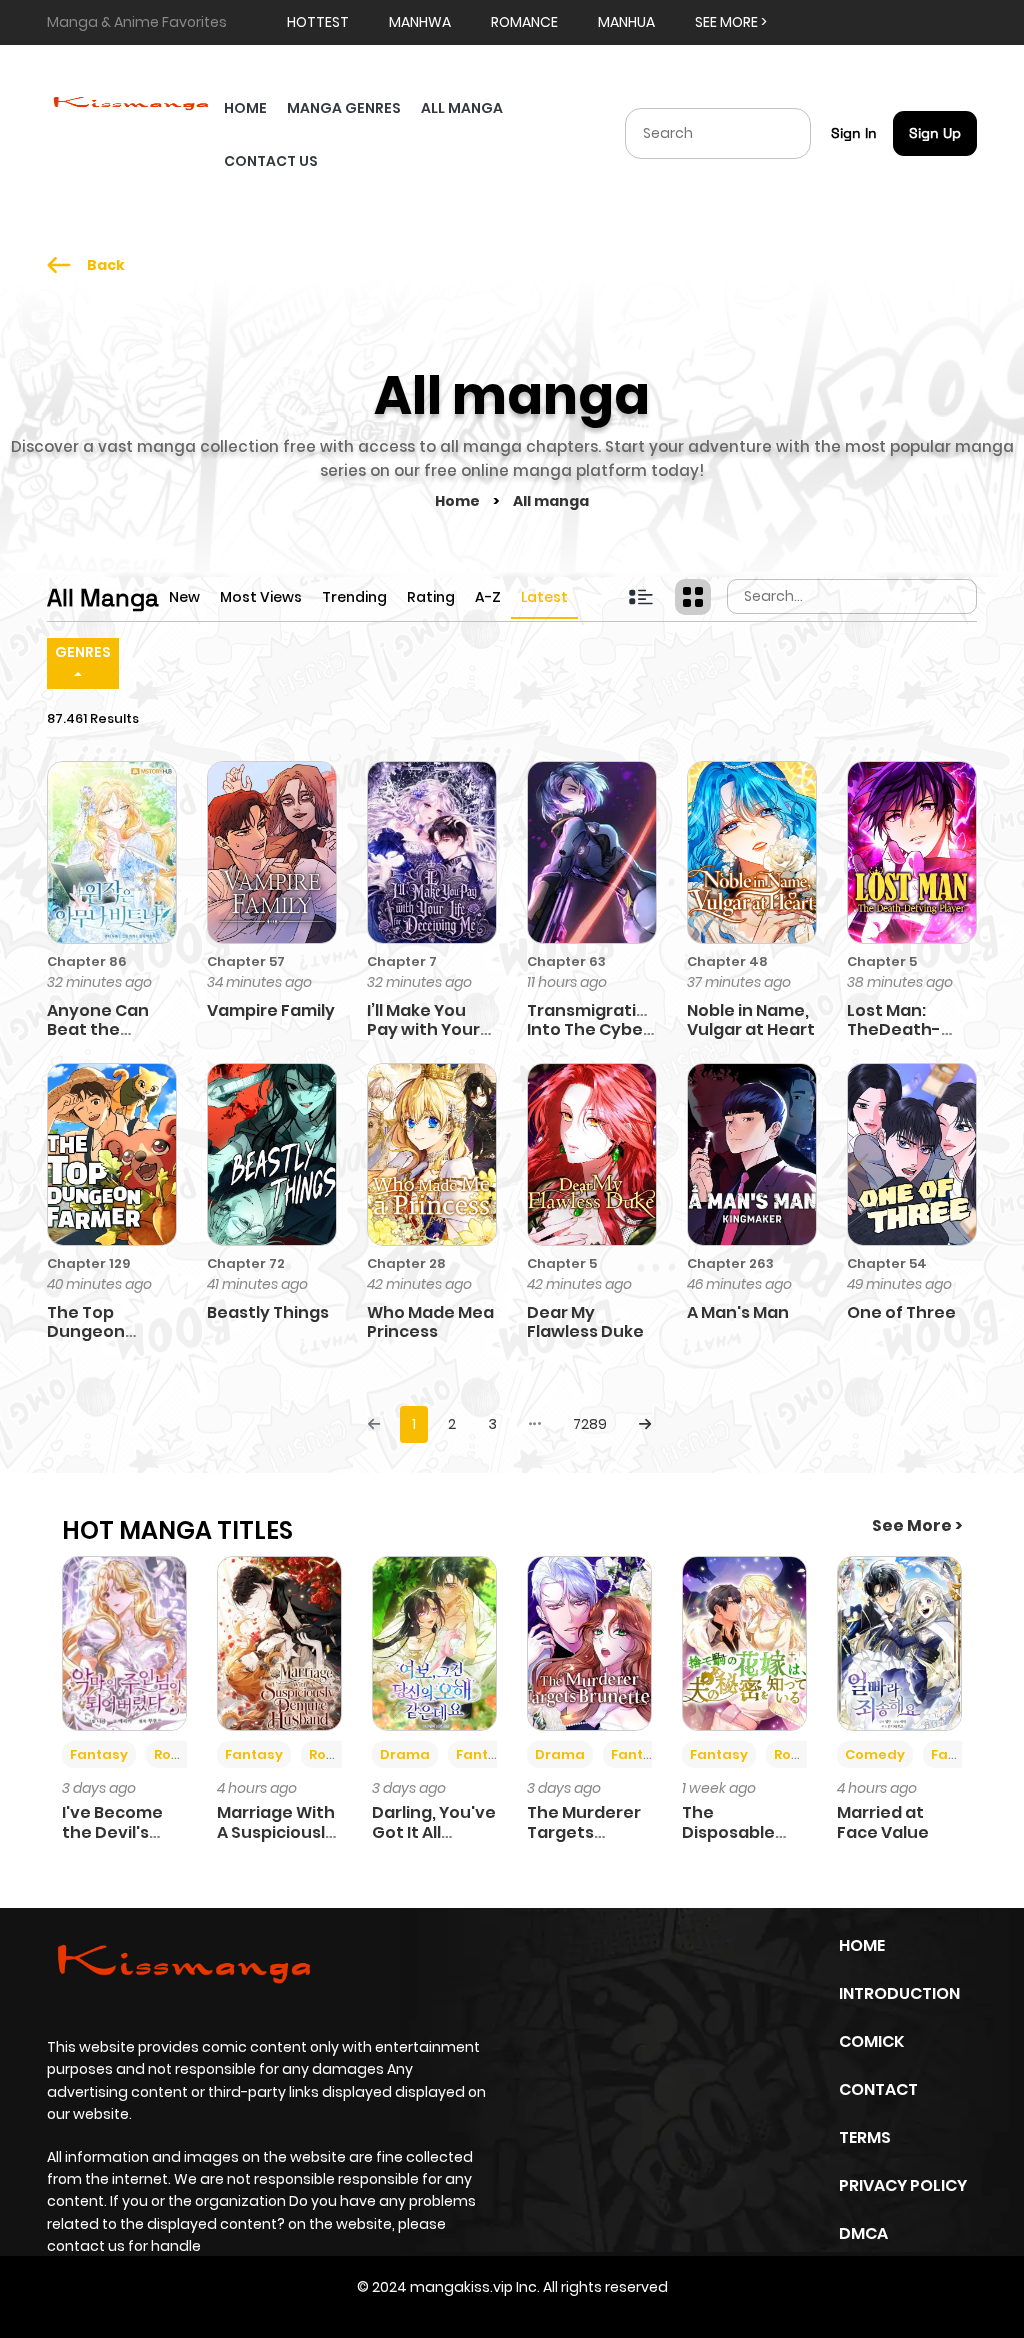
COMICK (871, 2041)
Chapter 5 (882, 961)
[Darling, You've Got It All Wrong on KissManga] (434, 1642)
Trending (354, 597)
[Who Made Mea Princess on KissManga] (432, 1154)
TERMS (865, 2137)
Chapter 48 (727, 961)
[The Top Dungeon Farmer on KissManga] (112, 1154)
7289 (590, 1424)
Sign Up (935, 133)
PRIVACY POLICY (903, 2185)
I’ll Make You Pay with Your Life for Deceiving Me (423, 1039)
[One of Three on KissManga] (912, 1154)
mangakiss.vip (461, 2287)
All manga (551, 501)
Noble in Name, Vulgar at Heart (751, 1020)
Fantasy (99, 1754)
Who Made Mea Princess (430, 1322)
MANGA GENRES (344, 108)
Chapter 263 (730, 1263)
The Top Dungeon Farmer (86, 1331)
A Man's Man (738, 1312)
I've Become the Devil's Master (112, 1831)
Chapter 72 (246, 1263)
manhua (626, 22)
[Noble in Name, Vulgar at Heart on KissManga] (752, 851)
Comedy (875, 1754)
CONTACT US (271, 161)
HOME (245, 108)
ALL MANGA (462, 108)
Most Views (261, 597)
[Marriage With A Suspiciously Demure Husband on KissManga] (279, 1642)
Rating (431, 597)
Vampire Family (271, 1010)
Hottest (318, 22)
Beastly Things (268, 1312)
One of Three (901, 1312)
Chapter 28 (406, 1263)
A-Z (488, 597)
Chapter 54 (887, 1263)
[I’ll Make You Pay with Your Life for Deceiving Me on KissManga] (432, 851)
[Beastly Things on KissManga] (272, 1154)
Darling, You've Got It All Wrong (434, 1831)
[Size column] (693, 597)
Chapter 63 (566, 961)
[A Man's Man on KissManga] (752, 1154)
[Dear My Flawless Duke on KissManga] (592, 1154)
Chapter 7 (402, 961)
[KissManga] (130, 101)
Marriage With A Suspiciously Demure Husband (276, 1841)
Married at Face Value (883, 1822)
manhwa (420, 22)
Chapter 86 (87, 961)
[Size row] (641, 597)
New (184, 597)
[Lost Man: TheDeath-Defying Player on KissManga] (912, 851)
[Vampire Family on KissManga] (272, 851)
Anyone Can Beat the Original (98, 1029)
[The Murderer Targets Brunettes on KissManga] (589, 1642)
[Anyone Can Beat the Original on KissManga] (112, 851)
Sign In (854, 133)
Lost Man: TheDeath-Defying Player (908, 1029)
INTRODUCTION (899, 1993)
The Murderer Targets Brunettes (584, 1831)
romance (524, 22)
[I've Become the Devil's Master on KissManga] (124, 1642)
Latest (544, 597)
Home (459, 501)
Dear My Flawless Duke (585, 1322)
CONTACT (878, 2089)
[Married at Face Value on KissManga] (899, 1642)
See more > (731, 22)
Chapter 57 (246, 961)
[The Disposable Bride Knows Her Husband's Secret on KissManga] (744, 1642)
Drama (405, 1754)
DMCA (863, 2233)
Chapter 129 (88, 1263)
